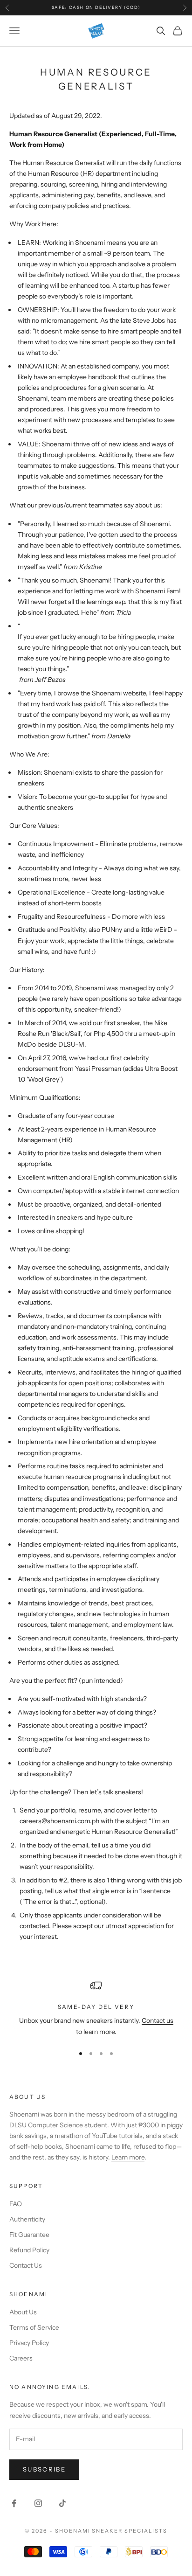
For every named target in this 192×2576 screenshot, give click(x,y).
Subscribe (44, 2469)
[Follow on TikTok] (62, 2503)
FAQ (16, 2204)
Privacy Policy (29, 2343)
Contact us (158, 2021)
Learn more (128, 2157)
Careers (21, 2358)
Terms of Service (34, 2327)
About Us (23, 2312)
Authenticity (27, 2219)
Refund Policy (29, 2250)
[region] (96, 2009)
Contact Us (26, 2265)
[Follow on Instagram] (38, 2503)
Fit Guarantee (29, 2235)
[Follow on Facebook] (14, 2503)
